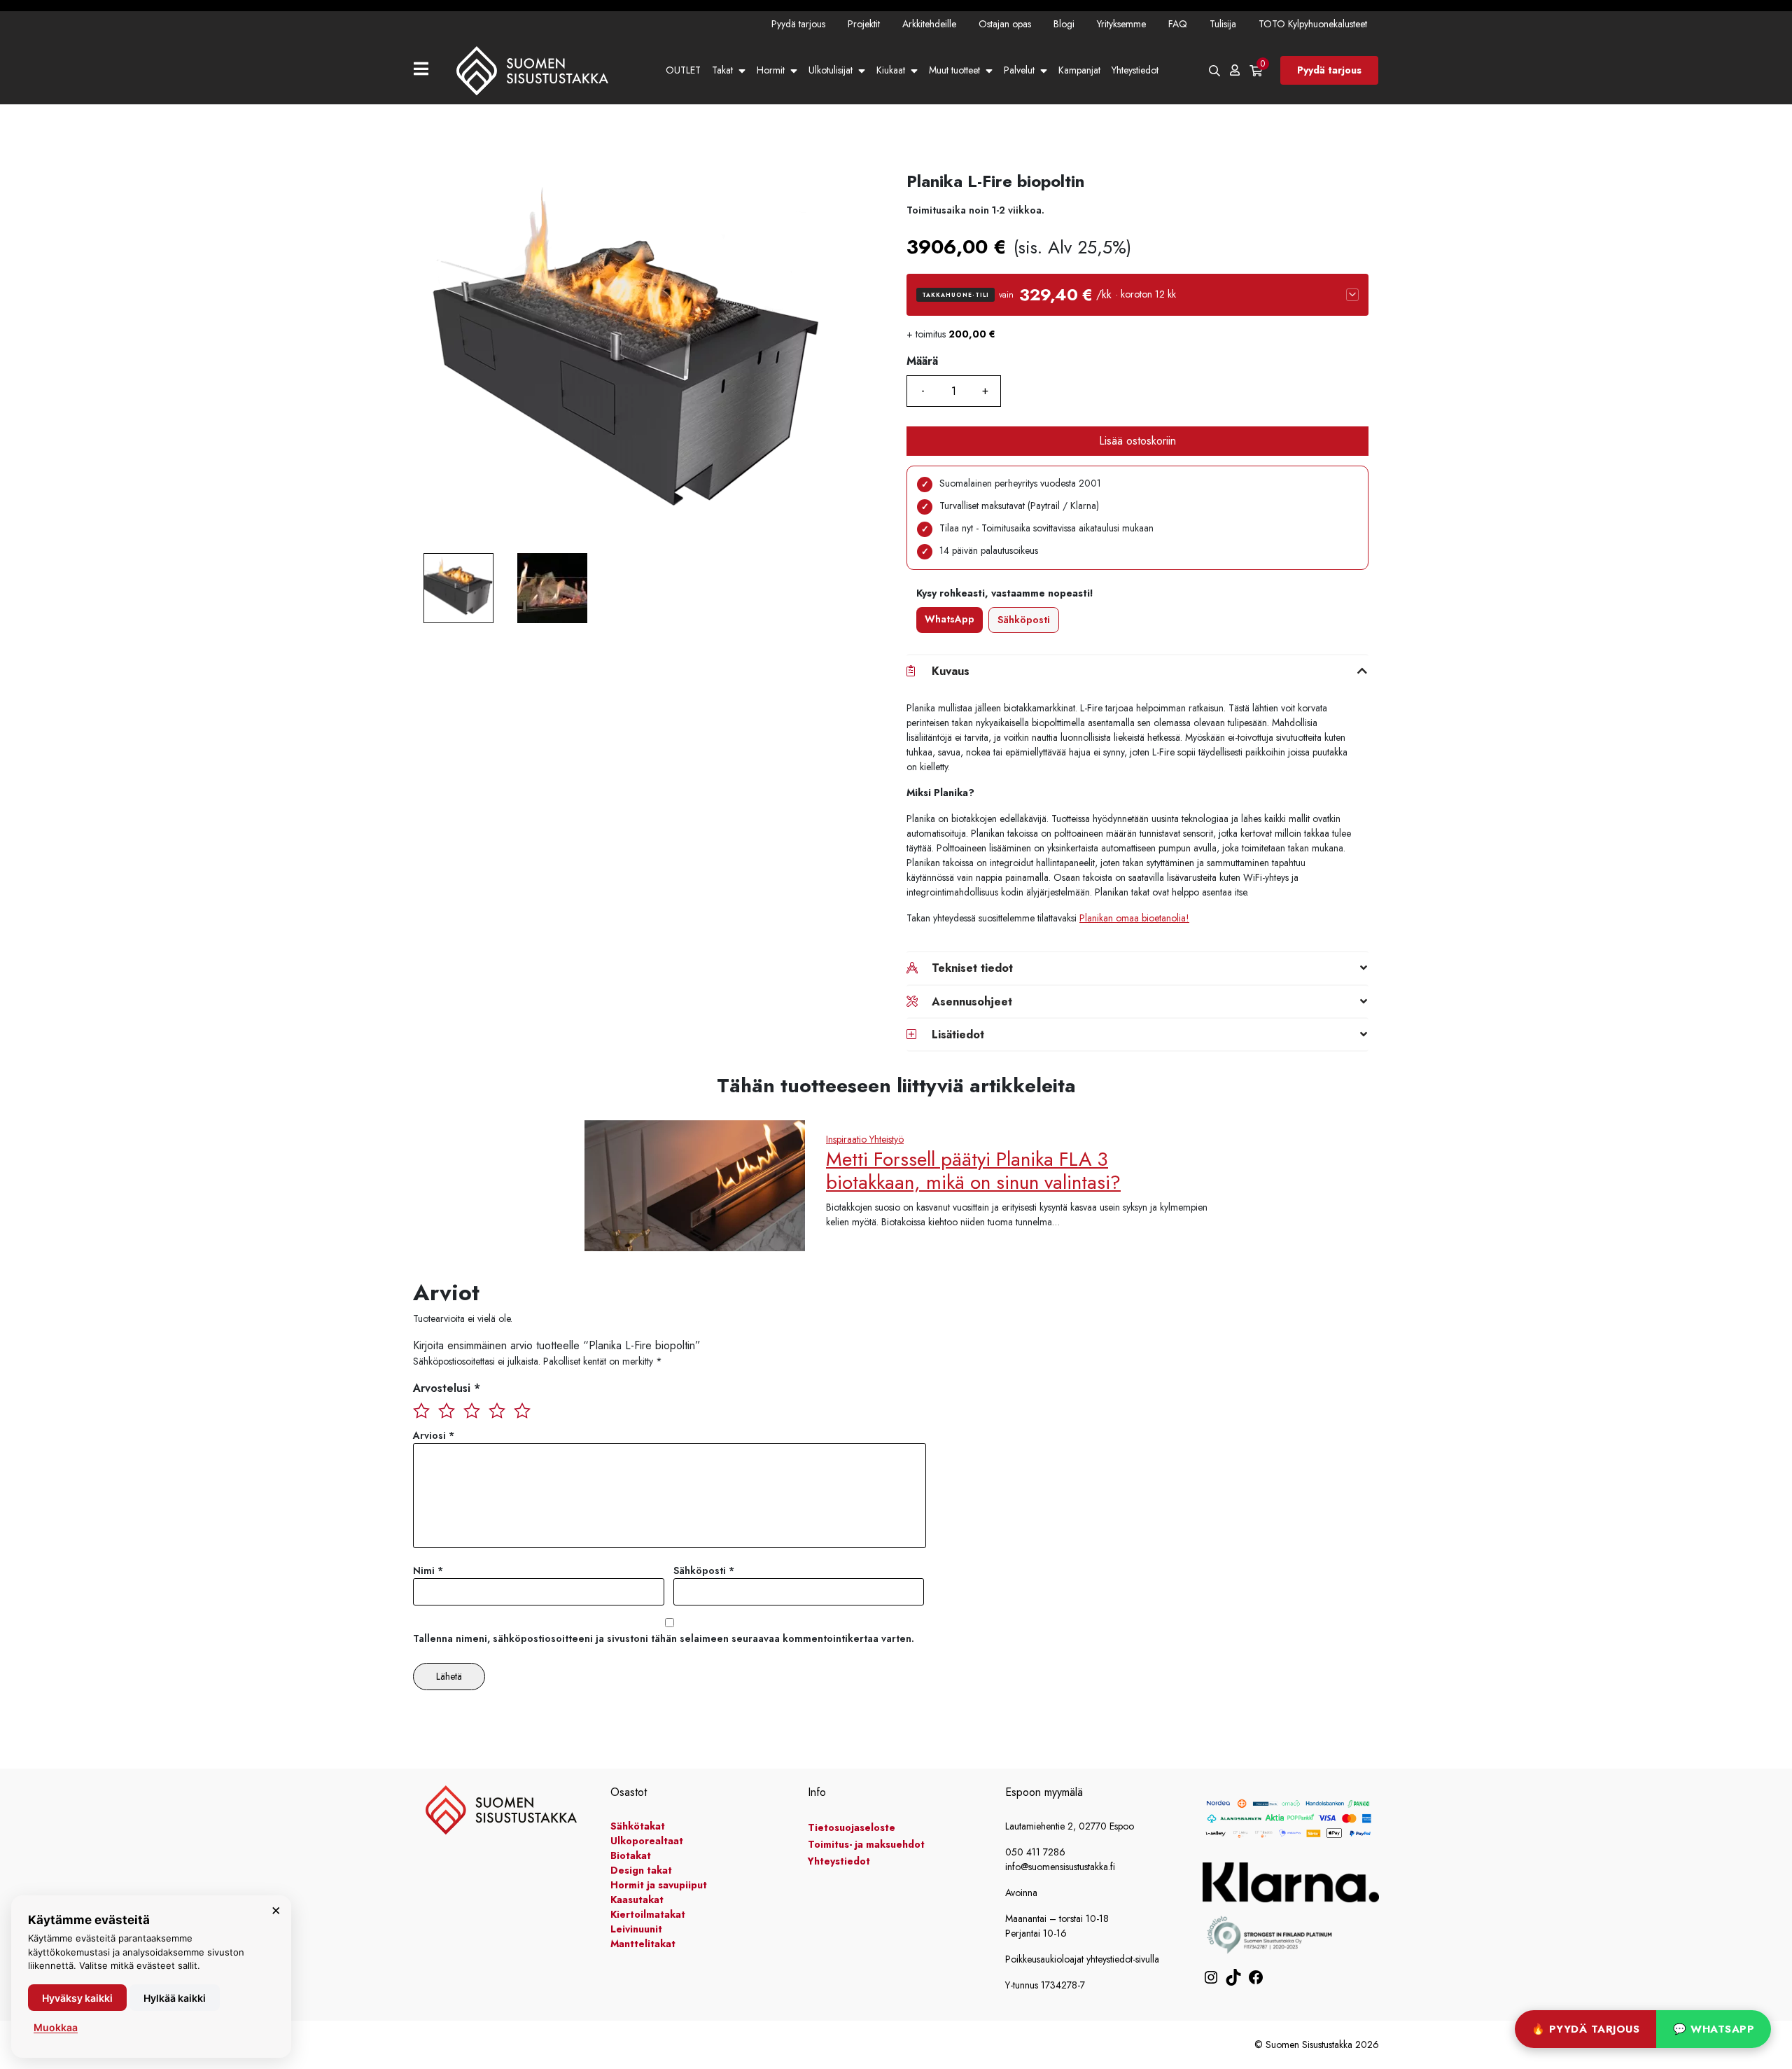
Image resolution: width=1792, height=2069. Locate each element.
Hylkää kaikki (175, 1998)
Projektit (864, 24)
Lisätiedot (958, 1034)
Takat (722, 70)
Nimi (428, 1570)
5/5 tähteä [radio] (522, 1410)
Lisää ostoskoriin (1137, 441)
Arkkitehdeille (929, 24)
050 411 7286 (1035, 1852)
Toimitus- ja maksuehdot (866, 1844)
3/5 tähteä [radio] (472, 1410)
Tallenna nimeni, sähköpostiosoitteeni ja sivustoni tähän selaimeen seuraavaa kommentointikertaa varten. (664, 1638)
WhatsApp (950, 619)
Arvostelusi (447, 1388)
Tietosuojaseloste (852, 1827)
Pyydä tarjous (798, 24)
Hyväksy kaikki (77, 1998)
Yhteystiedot (1135, 70)
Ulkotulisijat (831, 70)
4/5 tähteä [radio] (497, 1410)
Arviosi (434, 1435)
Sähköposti (1024, 620)
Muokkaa (56, 2027)
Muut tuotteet (954, 70)
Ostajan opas (1005, 24)
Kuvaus (951, 671)
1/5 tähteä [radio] (421, 1410)
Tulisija (1223, 24)
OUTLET (683, 70)
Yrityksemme (1121, 24)
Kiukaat (891, 70)
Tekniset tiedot (972, 968)
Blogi (1064, 24)
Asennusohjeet (972, 1002)
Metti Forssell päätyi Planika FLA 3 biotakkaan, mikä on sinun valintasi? (973, 1171)
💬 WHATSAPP (1714, 2029)
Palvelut (1019, 70)
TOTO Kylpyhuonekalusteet (1313, 24)
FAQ (1178, 24)
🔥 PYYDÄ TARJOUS (1586, 2029)
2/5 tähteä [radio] (447, 1410)
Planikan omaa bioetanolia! (1134, 918)
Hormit (771, 70)
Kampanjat (1079, 70)
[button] (1137, 295)
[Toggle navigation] (427, 70)
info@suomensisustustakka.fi (1060, 1867)
